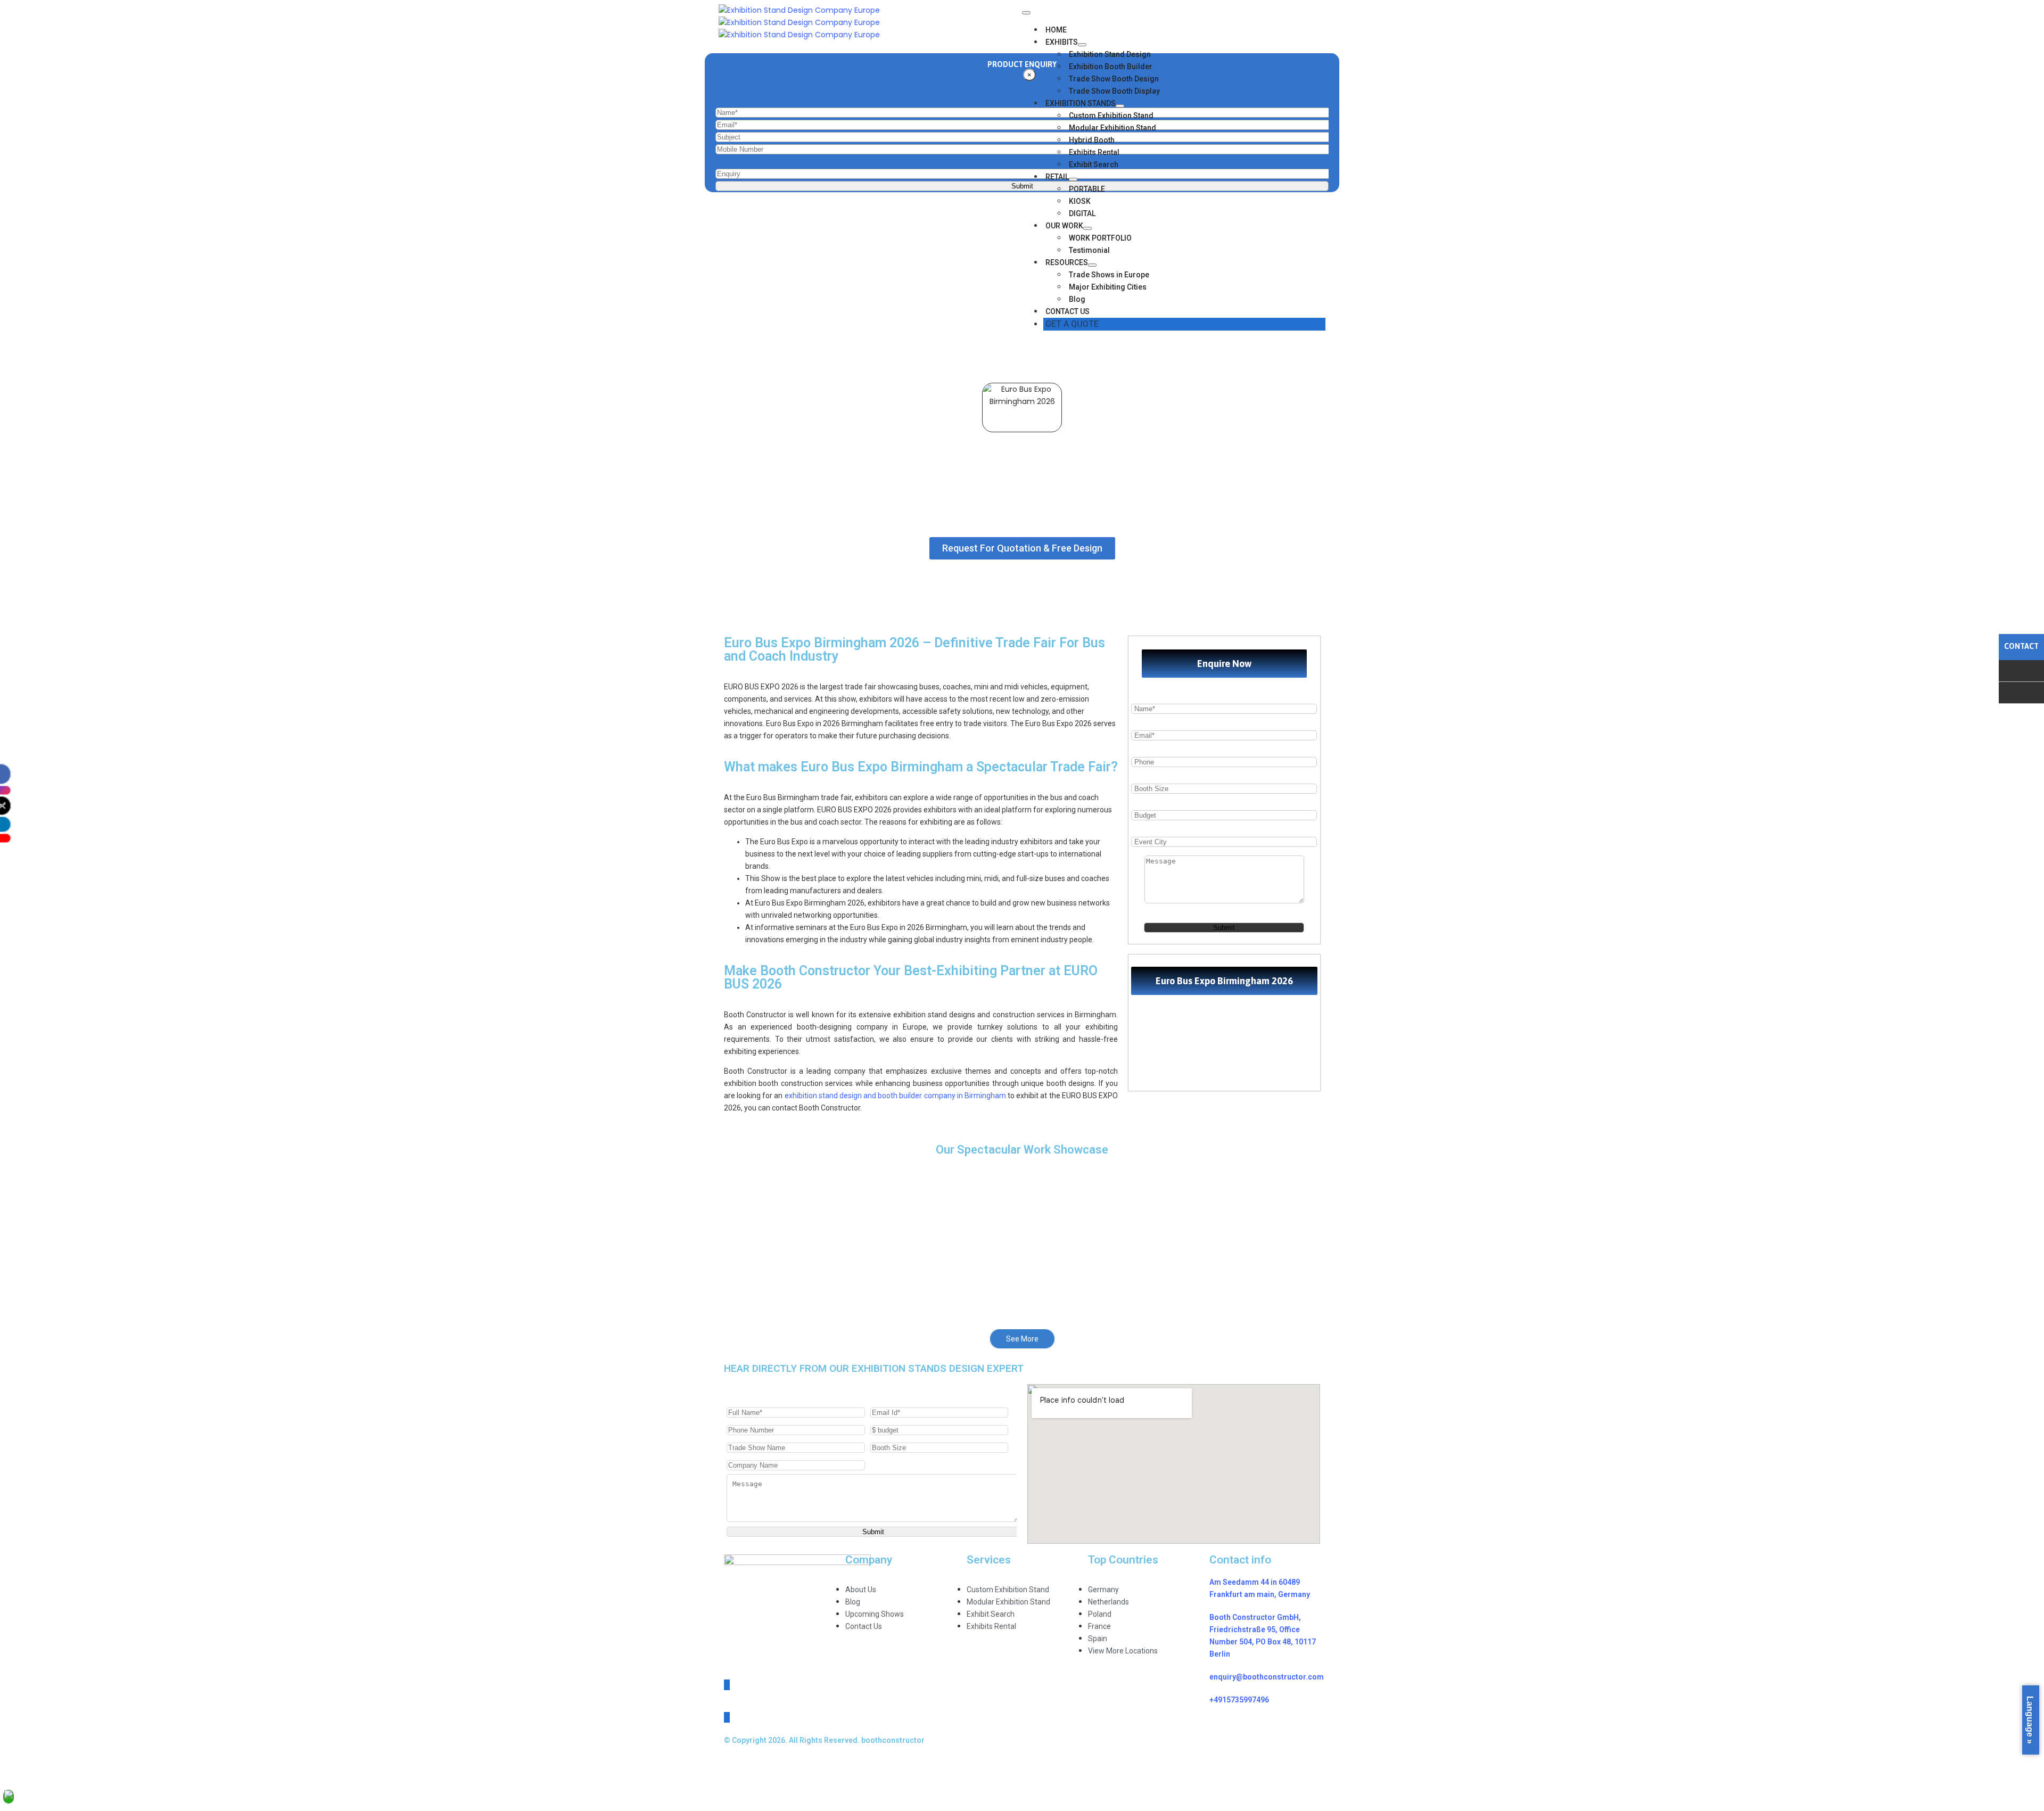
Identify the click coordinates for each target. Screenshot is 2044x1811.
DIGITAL (1082, 213)
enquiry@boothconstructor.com (1267, 1677)
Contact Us (1068, 311)
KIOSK (1080, 201)
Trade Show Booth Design (1114, 79)
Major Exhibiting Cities (1108, 287)
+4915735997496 (1239, 1700)
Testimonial (1089, 250)
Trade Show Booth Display (1114, 91)
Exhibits (1062, 42)
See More (1022, 1339)
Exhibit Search (1094, 164)
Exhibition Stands (1081, 103)
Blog (1077, 299)
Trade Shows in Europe (1109, 275)
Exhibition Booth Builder (1111, 67)
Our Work (1064, 226)
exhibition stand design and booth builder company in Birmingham (895, 1096)
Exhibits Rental (1094, 152)
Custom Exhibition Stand (1111, 116)
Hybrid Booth (1092, 140)
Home (1056, 30)
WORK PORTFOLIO (1100, 238)
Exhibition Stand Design (1110, 54)
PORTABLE (1087, 189)
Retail (1057, 177)
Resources (1067, 262)
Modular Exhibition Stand (1112, 128)
